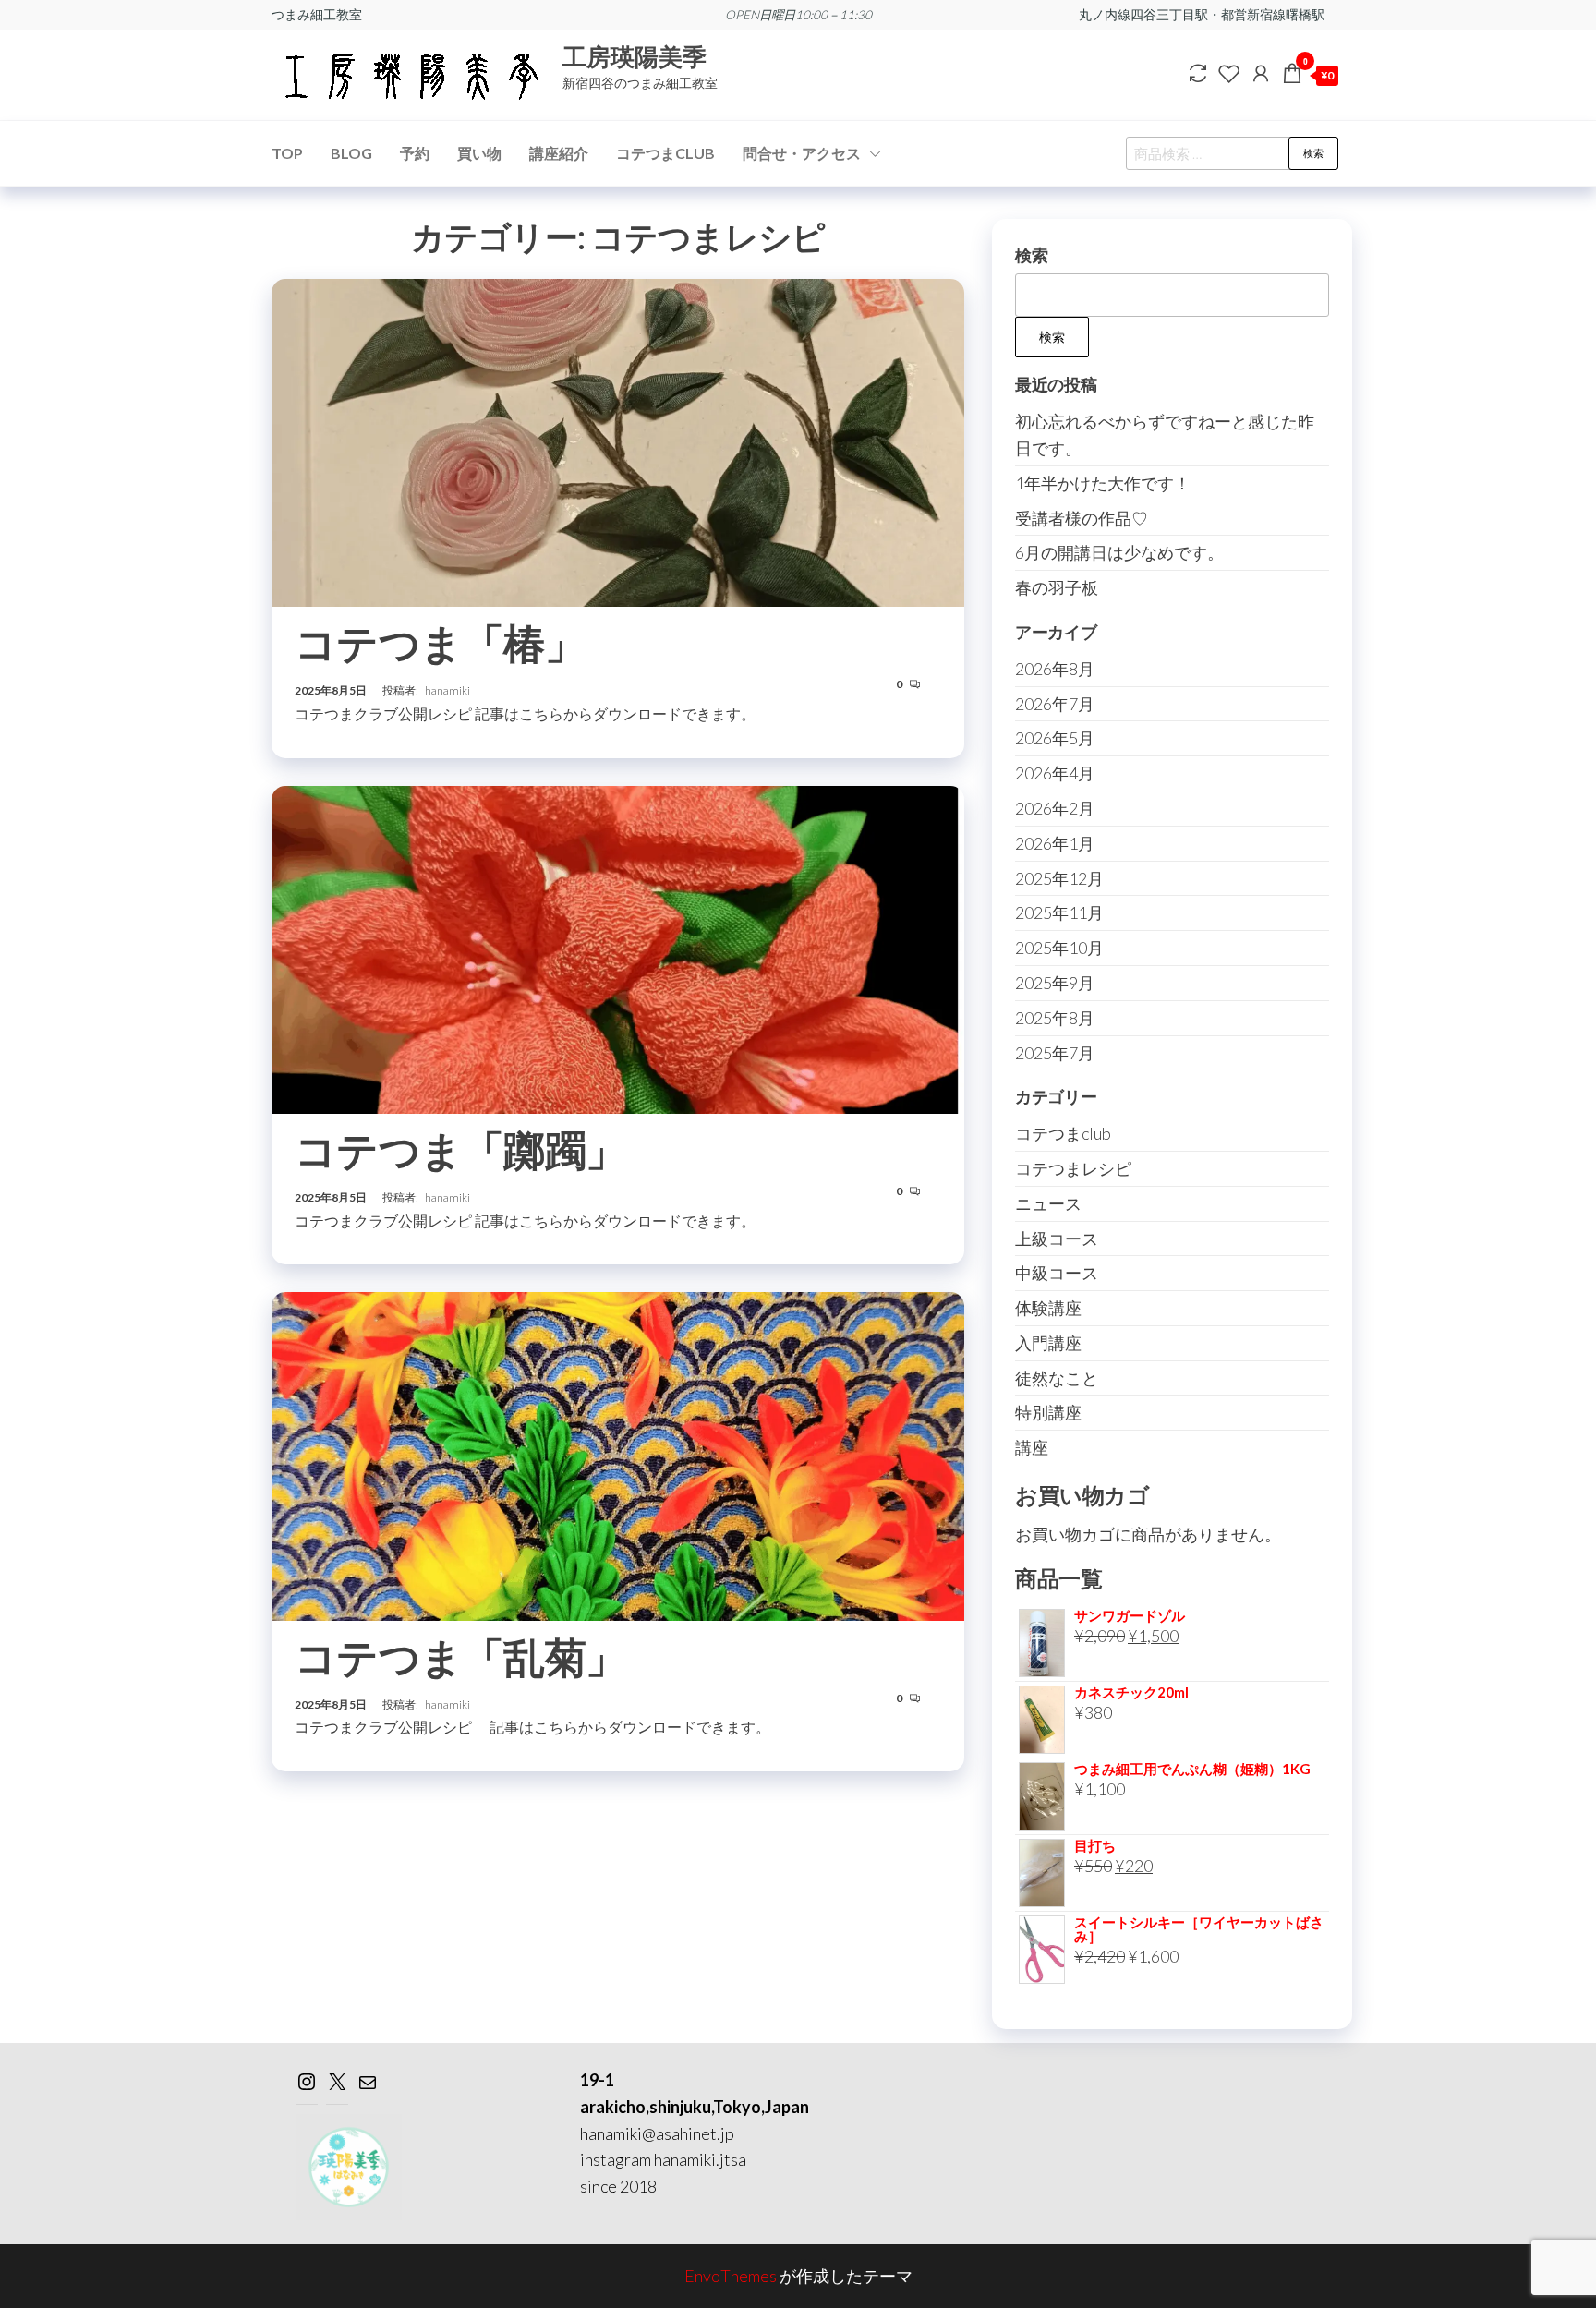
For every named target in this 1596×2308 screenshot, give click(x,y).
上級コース (1057, 1239)
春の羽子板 (1057, 587)
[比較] (1198, 73)
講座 (1032, 1447)
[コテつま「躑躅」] (618, 948)
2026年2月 (1055, 808)
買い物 (479, 153)
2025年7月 (1055, 1053)
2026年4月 (1055, 773)
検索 (1313, 153)
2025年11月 (1059, 912)
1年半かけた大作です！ (1103, 483)
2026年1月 (1055, 843)
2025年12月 (1059, 878)
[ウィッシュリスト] (1229, 73)
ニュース (1048, 1203)
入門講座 (1048, 1343)
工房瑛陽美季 (635, 56)
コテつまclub (1063, 1133)
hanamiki (447, 690)
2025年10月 (1059, 948)
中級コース (1057, 1273)
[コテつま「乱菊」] (618, 1454)
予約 (415, 153)
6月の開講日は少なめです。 (1119, 552)
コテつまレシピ (1073, 1168)
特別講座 (1048, 1412)
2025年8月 (1055, 1018)
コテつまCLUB (665, 153)
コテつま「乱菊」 (461, 1657)
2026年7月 (1055, 704)
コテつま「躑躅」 (461, 1150)
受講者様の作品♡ (1082, 518)
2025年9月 (1055, 983)
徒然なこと (1057, 1378)
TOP (287, 153)
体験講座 (1048, 1308)
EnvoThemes (731, 2276)
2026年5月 (1055, 738)
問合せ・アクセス (802, 153)
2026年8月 (1055, 669)
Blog (351, 153)
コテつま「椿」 (440, 643)
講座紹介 (559, 153)
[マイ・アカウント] (1261, 73)
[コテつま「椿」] (618, 441)
